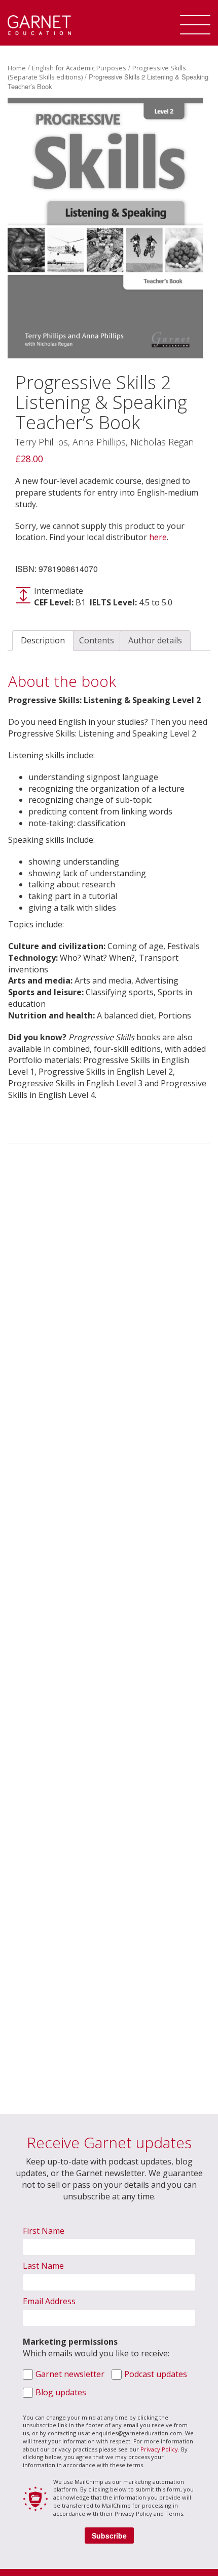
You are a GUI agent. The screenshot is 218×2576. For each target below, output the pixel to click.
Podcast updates (156, 2374)
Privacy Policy (159, 2449)
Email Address (49, 2301)
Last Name (43, 2266)
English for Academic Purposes (79, 68)
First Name (44, 2231)
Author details (155, 640)
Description (43, 640)
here (158, 537)
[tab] (43, 641)
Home (17, 68)
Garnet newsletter (70, 2374)
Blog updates (61, 2392)
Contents (97, 640)
